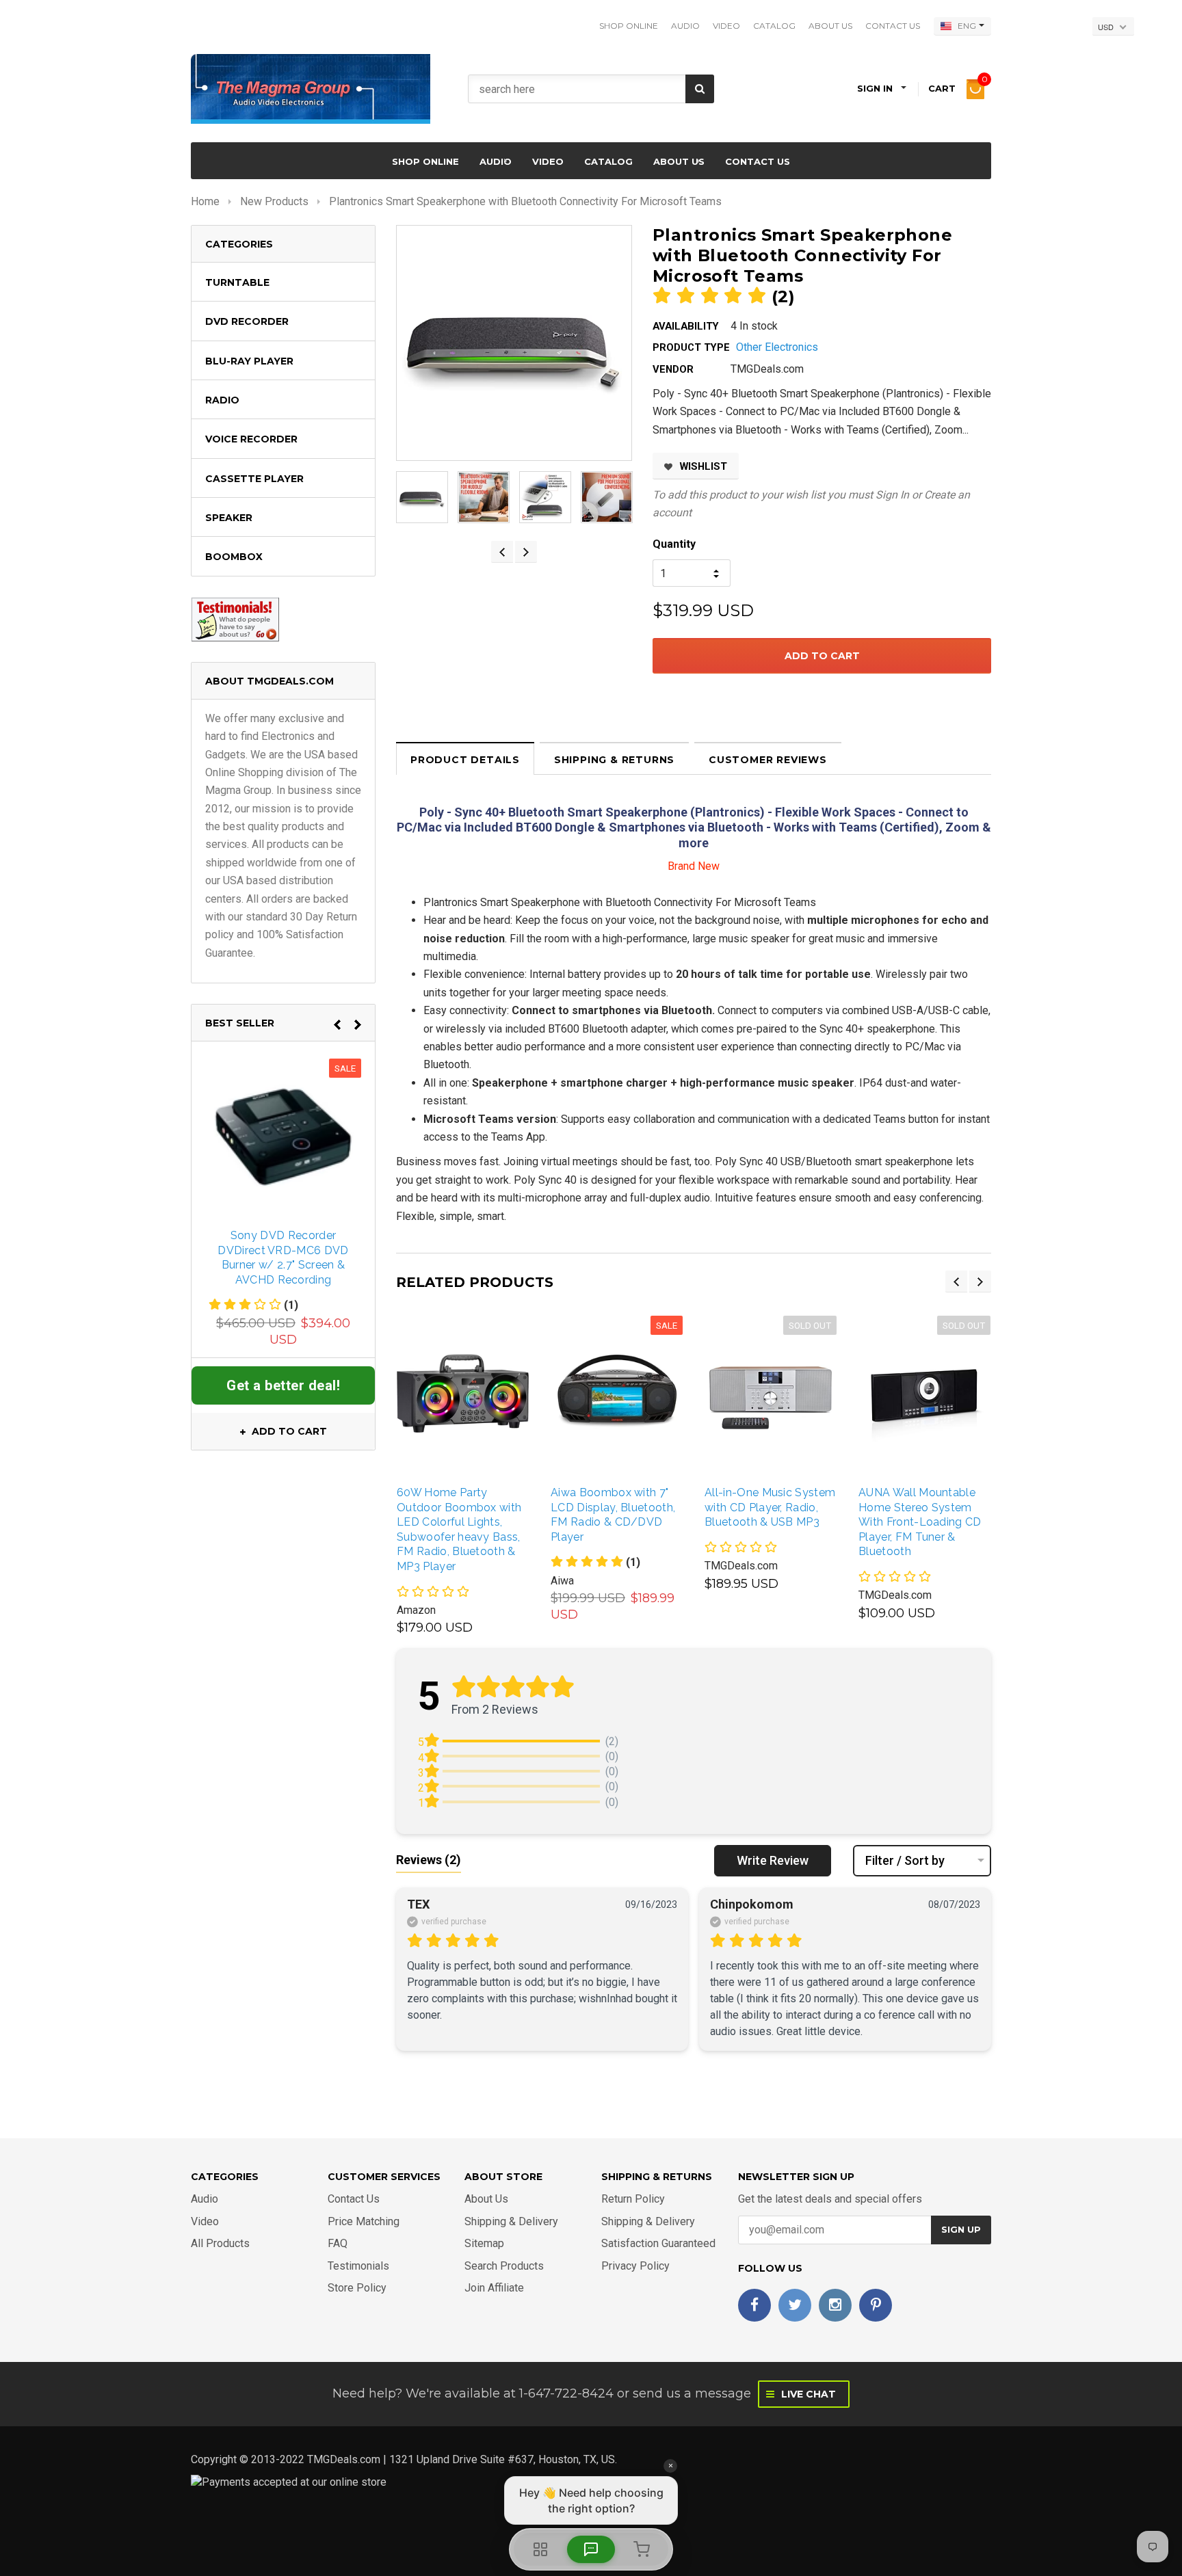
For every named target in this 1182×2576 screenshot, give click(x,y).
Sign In (892, 495)
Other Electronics (777, 347)
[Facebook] (754, 2305)
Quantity (674, 544)
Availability (686, 326)
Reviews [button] (429, 1860)
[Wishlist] (476, 1393)
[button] (595, 1562)
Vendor (673, 369)
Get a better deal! (283, 1385)
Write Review (773, 1860)
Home (205, 201)
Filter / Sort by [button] (905, 1861)
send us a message (692, 2393)
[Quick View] (447, 1393)
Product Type (691, 347)
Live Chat (807, 2394)
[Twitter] (795, 2305)
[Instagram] (835, 2305)
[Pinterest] (876, 2305)
